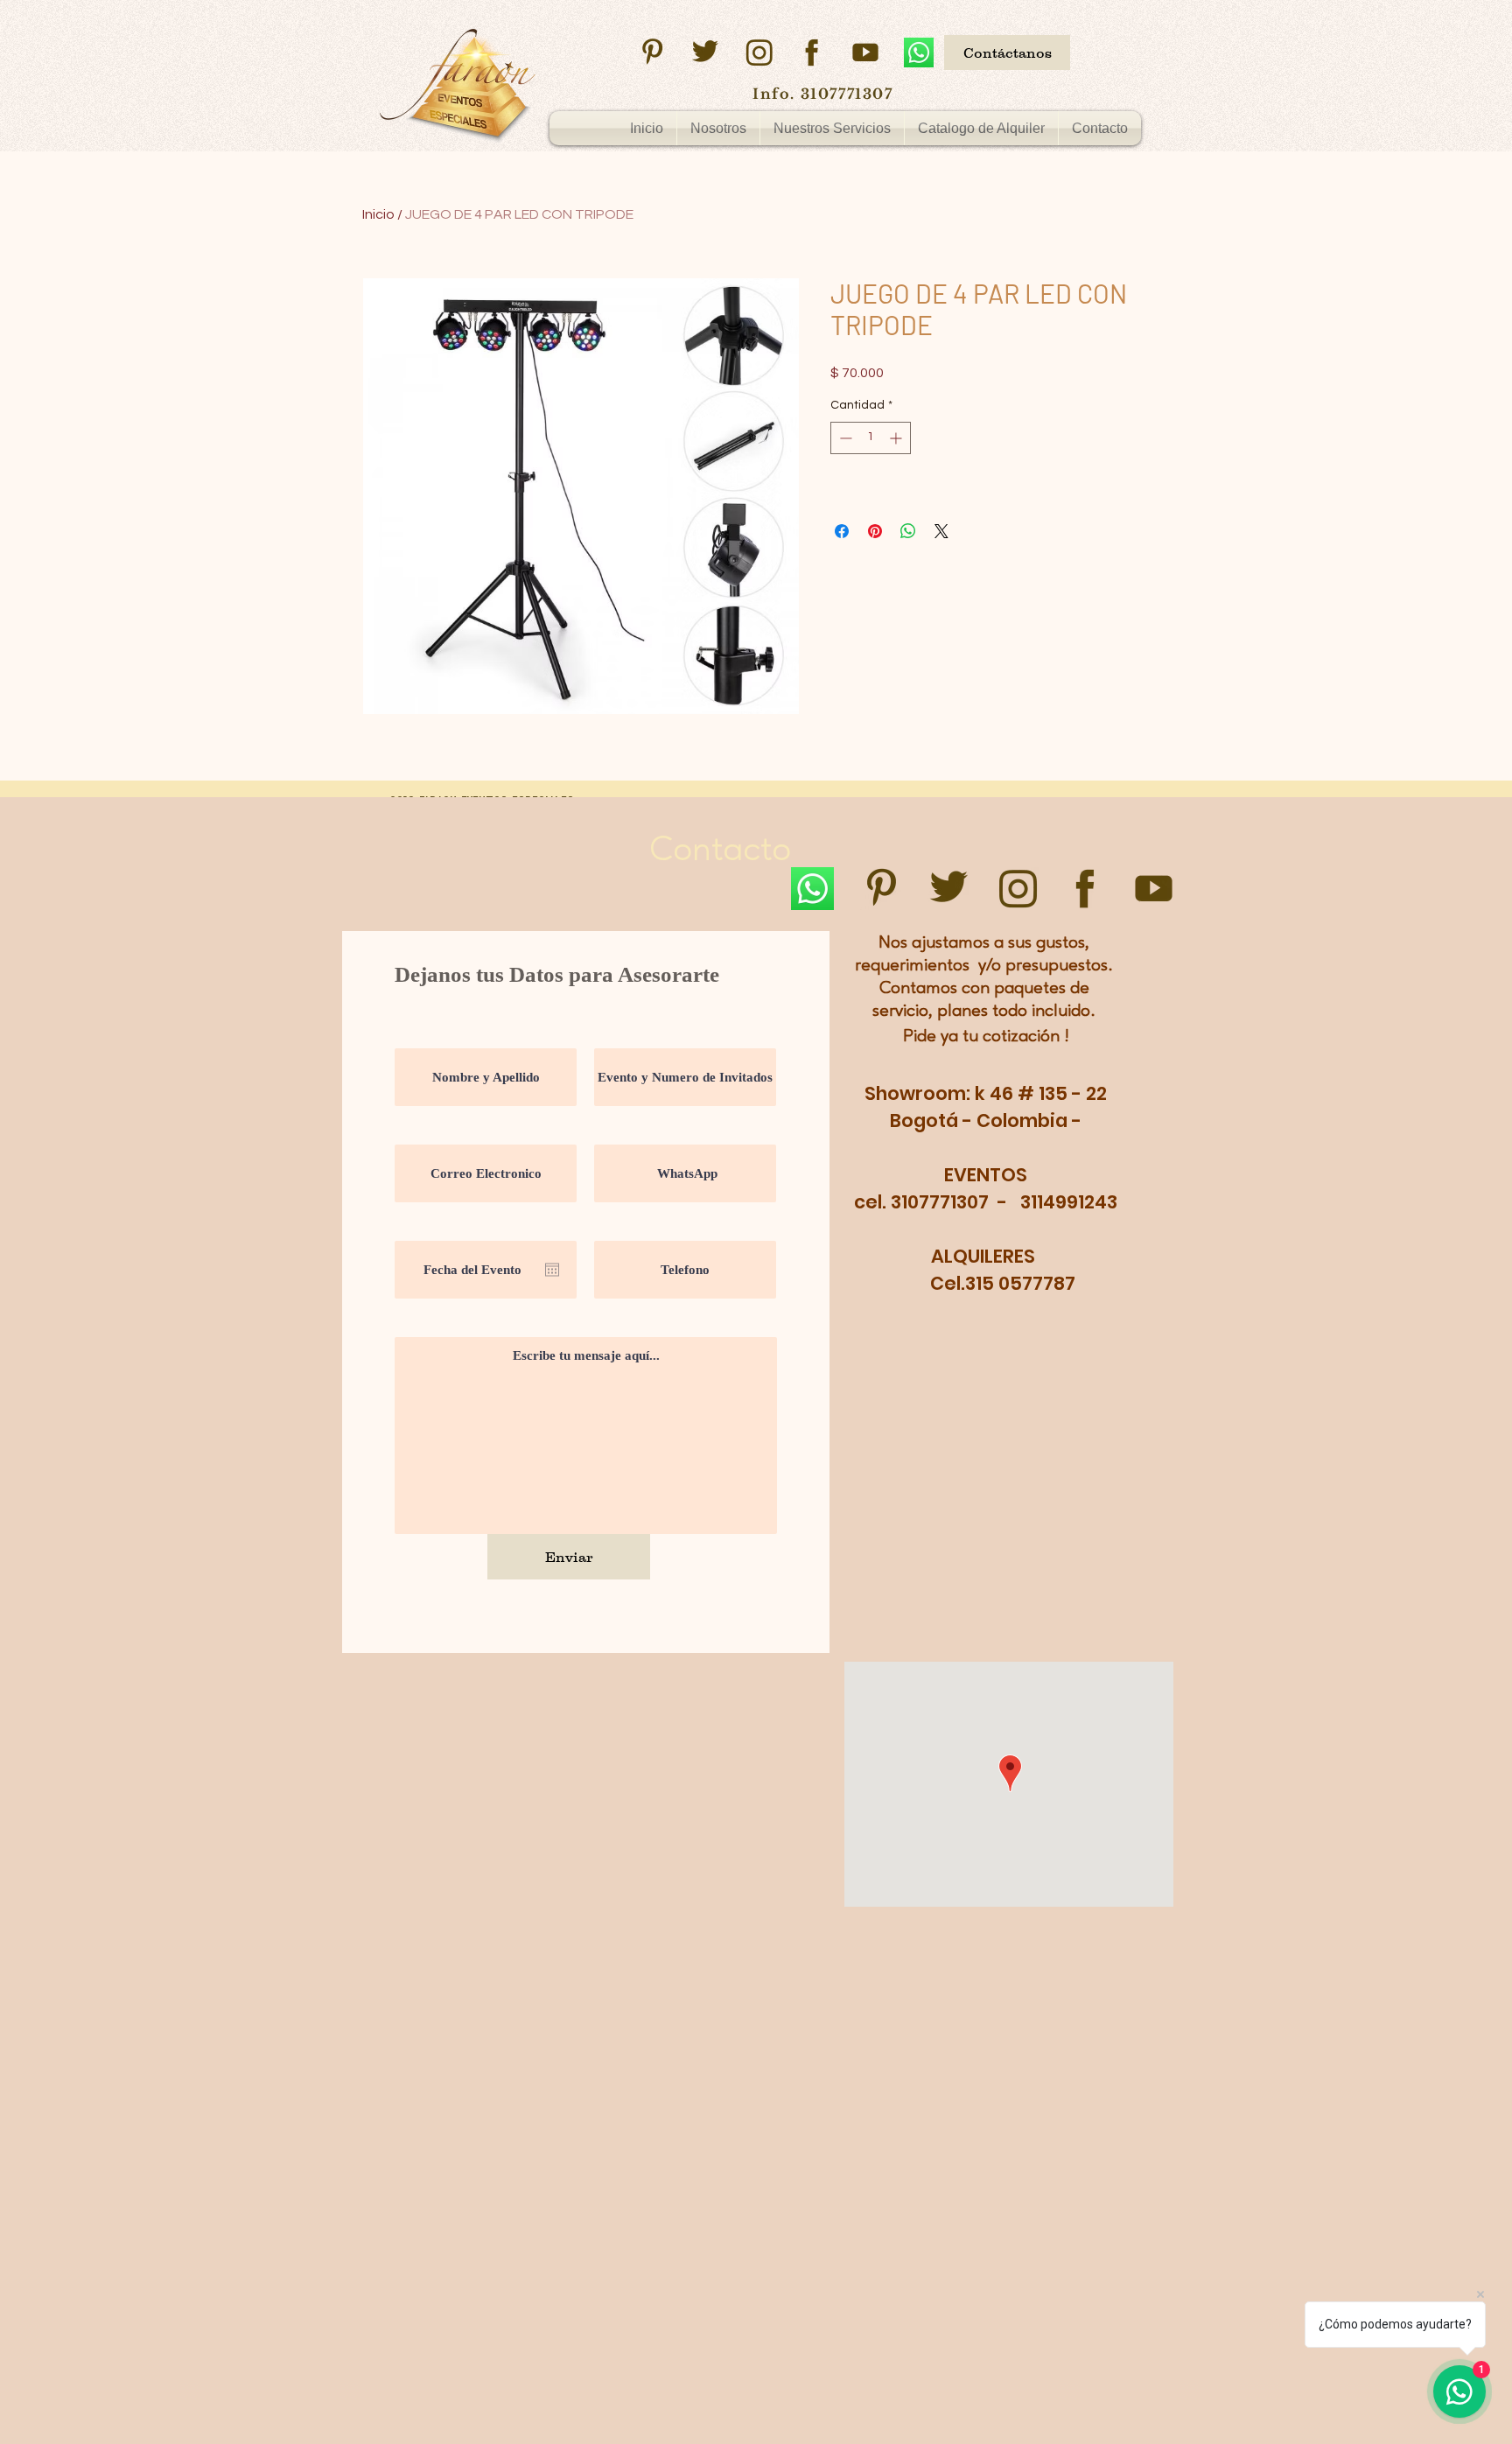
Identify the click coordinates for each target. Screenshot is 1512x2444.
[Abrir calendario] (552, 1270)
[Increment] (897, 438)
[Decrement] (844, 438)
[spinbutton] (871, 438)
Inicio (378, 214)
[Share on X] (941, 531)
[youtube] (865, 53)
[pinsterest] (652, 53)
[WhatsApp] (919, 53)
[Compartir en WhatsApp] (908, 531)
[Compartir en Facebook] (842, 531)
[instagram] (759, 53)
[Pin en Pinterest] (875, 531)
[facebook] (812, 53)
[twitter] (705, 53)
